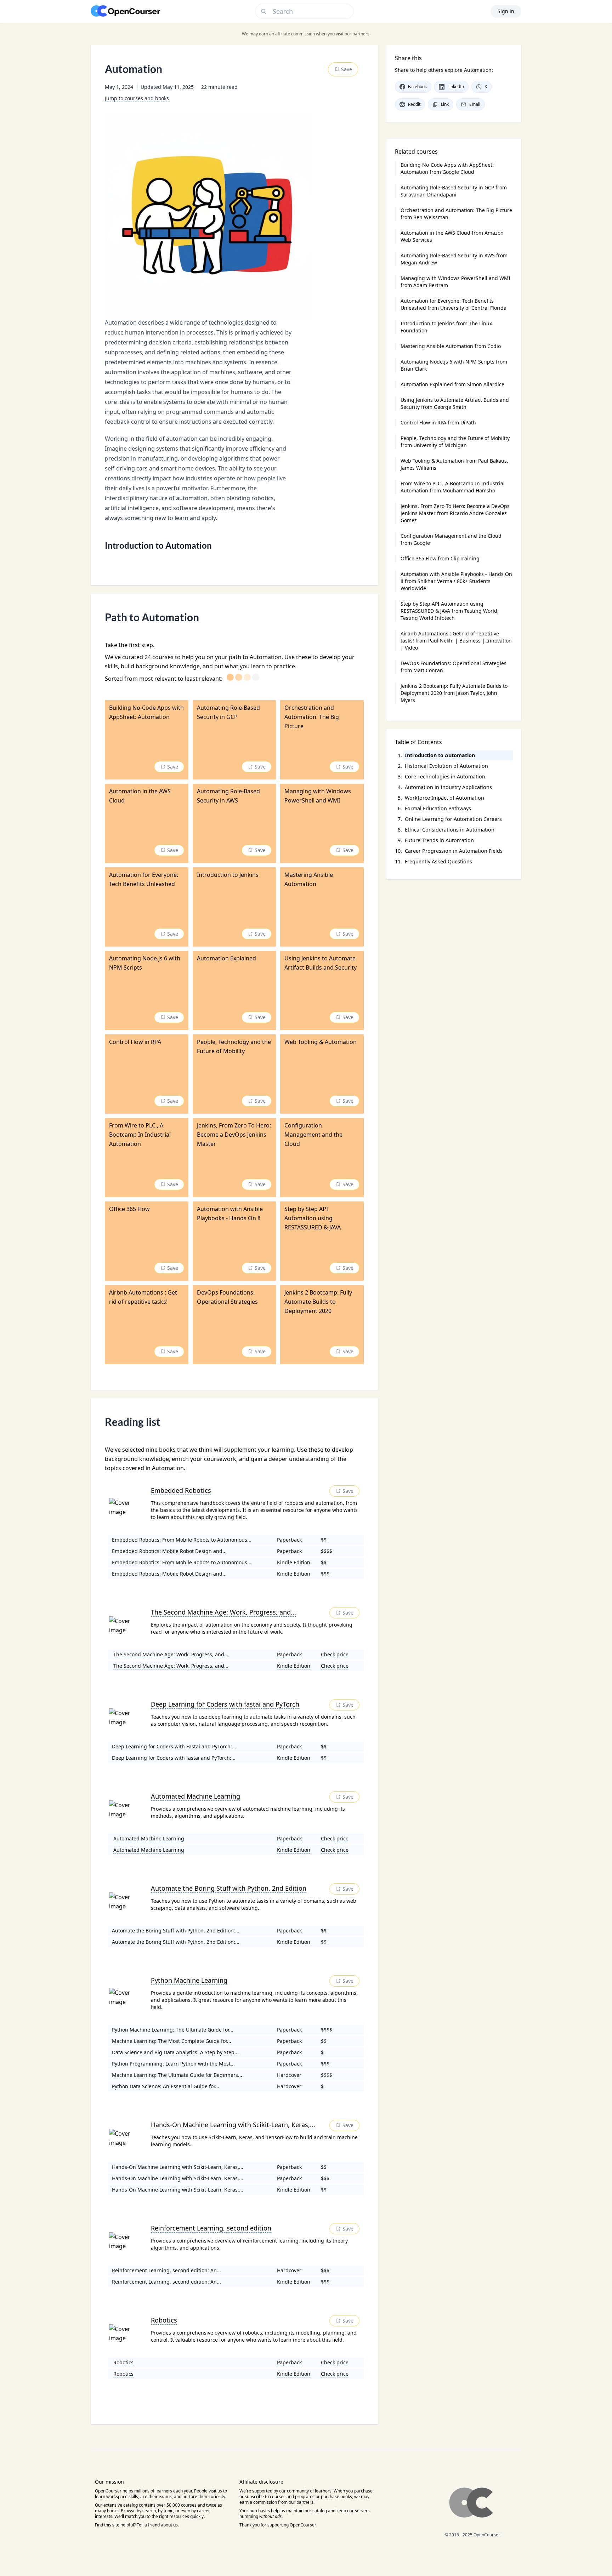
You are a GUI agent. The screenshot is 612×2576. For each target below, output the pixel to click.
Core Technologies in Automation (445, 776)
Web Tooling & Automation (454, 464)
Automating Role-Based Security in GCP (454, 191)
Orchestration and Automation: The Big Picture (456, 214)
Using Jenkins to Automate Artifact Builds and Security (455, 403)
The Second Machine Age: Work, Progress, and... (223, 1612)
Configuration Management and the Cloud (451, 539)
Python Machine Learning (189, 1980)
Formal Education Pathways (438, 808)
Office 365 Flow (440, 558)
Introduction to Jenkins (446, 327)
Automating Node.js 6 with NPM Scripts (454, 365)
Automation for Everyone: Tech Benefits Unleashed (454, 304)
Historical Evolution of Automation (446, 766)
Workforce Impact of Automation (444, 798)
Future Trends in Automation (439, 840)
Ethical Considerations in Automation (450, 830)
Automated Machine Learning (195, 1796)
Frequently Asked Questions (438, 861)
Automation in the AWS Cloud (452, 236)
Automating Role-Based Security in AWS (454, 259)
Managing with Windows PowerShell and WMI (455, 282)
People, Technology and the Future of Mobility (455, 442)
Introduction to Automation (440, 755)
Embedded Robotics (181, 1490)
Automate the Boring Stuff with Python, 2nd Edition (229, 1888)
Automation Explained (452, 384)
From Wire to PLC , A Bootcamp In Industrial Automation (453, 487)
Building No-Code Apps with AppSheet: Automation (447, 168)
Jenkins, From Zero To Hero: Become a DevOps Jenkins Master (455, 513)
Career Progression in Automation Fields (454, 851)
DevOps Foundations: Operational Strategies (454, 667)
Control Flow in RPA (438, 422)
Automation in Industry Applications (448, 787)
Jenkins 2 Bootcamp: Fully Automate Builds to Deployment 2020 (454, 693)
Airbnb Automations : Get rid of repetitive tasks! (456, 641)
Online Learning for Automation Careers (453, 819)
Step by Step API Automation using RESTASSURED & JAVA (450, 611)
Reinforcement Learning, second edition (211, 2228)
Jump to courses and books (137, 98)
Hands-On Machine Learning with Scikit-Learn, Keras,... (233, 2125)
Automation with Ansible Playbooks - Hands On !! (456, 581)
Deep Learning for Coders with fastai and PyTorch (225, 1704)
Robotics (164, 2320)
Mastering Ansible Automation (451, 346)
